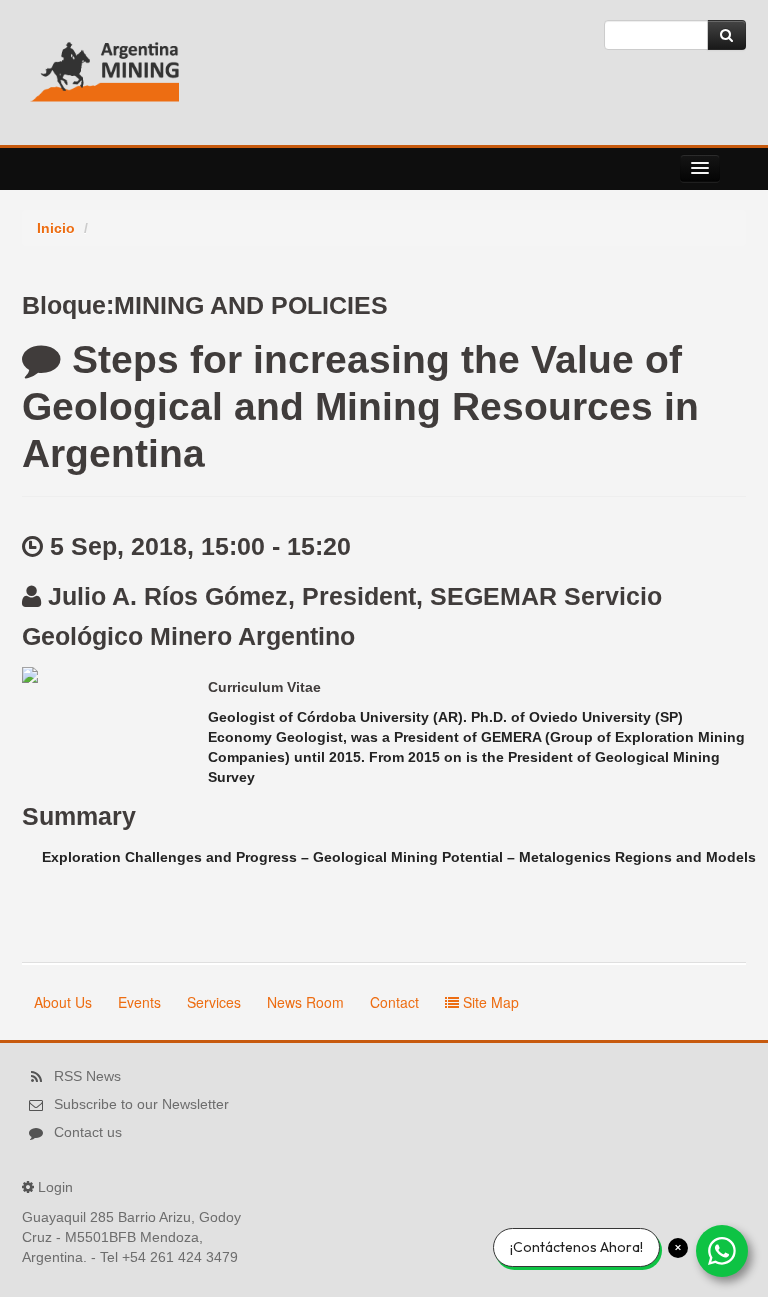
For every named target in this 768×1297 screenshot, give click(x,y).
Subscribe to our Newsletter (141, 1104)
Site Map (489, 1002)
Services (214, 1002)
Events (139, 1002)
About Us (63, 1002)
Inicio (56, 228)
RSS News (87, 1076)
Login (55, 1187)
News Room (305, 1002)
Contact (394, 1002)
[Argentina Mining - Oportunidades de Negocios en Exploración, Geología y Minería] (105, 65)
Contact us (88, 1132)
